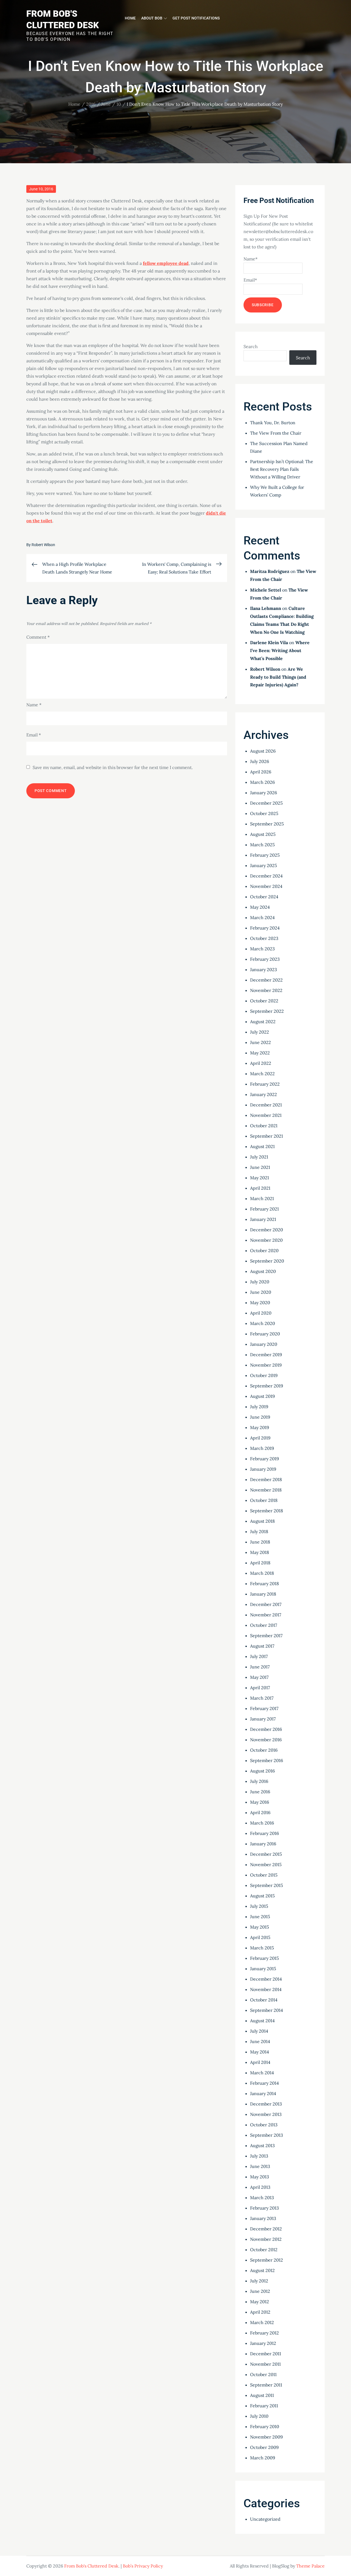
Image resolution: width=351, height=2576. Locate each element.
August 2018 (262, 1521)
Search (251, 346)
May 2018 (260, 1552)
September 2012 (267, 2260)
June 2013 (260, 2166)
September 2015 (267, 1885)
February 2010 (265, 2426)
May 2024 (260, 907)
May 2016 (260, 1802)
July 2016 (259, 1781)
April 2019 (260, 1438)
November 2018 (266, 1490)
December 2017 (266, 1604)
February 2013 (264, 2208)
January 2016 (263, 1844)
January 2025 (264, 865)
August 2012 (262, 2270)
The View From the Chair (276, 433)
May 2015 (260, 1927)
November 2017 (266, 1615)
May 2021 (260, 1178)
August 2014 (262, 2021)
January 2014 (263, 2093)
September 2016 (267, 1760)
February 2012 (264, 2333)
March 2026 (262, 782)
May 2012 (260, 2302)
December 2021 (266, 1105)
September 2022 (267, 1011)
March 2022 (262, 1074)
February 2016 (264, 1833)
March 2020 (263, 1323)
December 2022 (266, 980)
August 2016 (262, 1771)
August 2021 (262, 1146)
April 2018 (260, 1563)
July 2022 (260, 1032)
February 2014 (264, 2083)
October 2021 (264, 1126)
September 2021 (267, 1136)
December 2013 (266, 2104)
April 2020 (261, 1313)
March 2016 (262, 1823)
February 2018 (264, 1584)
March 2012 (262, 2322)
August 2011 (262, 2395)
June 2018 (260, 1542)
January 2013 (263, 2218)
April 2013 (260, 2187)
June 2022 (261, 1042)
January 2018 (263, 1594)
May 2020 (260, 1303)
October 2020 (264, 1250)
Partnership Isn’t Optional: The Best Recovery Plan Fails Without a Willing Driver (282, 469)
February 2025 (265, 855)
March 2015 (262, 1948)
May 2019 (260, 1427)
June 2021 (260, 1167)
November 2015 (266, 1864)
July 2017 (259, 1656)
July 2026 (260, 761)
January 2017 (263, 1719)
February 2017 (264, 1708)
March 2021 (262, 1198)
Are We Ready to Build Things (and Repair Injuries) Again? (278, 677)
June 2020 (261, 1292)
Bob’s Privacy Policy (143, 2566)
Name (34, 705)
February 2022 (265, 1084)
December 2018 (266, 1479)
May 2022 (260, 1053)
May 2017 (259, 1677)
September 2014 (267, 2010)
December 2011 (266, 2354)
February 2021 (264, 1209)
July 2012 (259, 2281)
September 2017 (266, 1636)
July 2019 (259, 1407)
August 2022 (263, 1022)
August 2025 (263, 834)
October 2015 (264, 1875)
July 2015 (259, 1906)
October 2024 (264, 897)
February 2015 (264, 1958)
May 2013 (260, 2177)
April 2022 (261, 1063)
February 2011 (264, 2406)
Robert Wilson (43, 545)
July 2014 (259, 2031)
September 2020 (267, 1261)
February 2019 (264, 1459)
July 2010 (259, 2416)
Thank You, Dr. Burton (273, 423)
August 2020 (263, 1271)
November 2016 (266, 1740)
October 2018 (264, 1500)
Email (34, 735)
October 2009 (264, 2447)
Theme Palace (310, 2566)
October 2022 (264, 1001)
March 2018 (262, 1573)
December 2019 (266, 1355)
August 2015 (262, 1896)
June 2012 (260, 2291)
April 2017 (260, 1688)
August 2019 (262, 1396)
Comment (38, 637)
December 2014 (266, 1979)
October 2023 (264, 938)
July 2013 (259, 2156)
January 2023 (264, 969)
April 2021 (260, 1188)
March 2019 (262, 1448)
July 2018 (259, 1531)
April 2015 (260, 1937)
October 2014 (264, 2000)
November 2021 (266, 1115)
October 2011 (263, 2374)
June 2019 (260, 1417)
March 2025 (262, 845)
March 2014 (262, 2073)
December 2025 (266, 803)
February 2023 (265, 959)
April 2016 (260, 1812)
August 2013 (262, 2145)
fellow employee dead (166, 263)
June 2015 (260, 1917)
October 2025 (264, 813)
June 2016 (260, 1792)
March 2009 (263, 2458)
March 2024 (262, 917)
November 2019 (266, 1365)
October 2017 (264, 1625)
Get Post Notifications (196, 18)
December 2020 (267, 1230)
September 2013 (267, 2135)
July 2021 (259, 1157)
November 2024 (266, 886)
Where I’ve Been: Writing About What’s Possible (280, 650)
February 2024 (265, 928)
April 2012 (260, 2312)
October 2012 (264, 2250)
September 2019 (267, 1386)
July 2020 (260, 1282)
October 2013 (264, 2125)
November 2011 (265, 2364)
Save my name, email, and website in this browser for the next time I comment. (113, 767)
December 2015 (266, 1854)
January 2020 (264, 1344)
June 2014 (260, 2041)
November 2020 (266, 1240)
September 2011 (266, 2385)
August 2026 (263, 751)
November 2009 (266, 2437)
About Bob (152, 18)
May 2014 (260, 2052)
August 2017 (262, 1646)
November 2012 (266, 2239)
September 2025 (267, 824)
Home (130, 18)
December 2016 (266, 1729)
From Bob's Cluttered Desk (91, 2566)
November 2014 (266, 1989)
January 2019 (263, 1469)
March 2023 (262, 949)
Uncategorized (265, 2519)
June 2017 (260, 1667)
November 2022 (266, 990)
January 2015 (263, 1969)
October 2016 (264, 1750)
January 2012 (263, 2343)
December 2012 (266, 2229)
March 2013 (262, 2198)
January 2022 (264, 1094)
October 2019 (264, 1375)
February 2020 (265, 1334)
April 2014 (260, 2062)
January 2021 (263, 1219)
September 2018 (267, 1511)
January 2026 (264, 793)
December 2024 (266, 876)
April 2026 (261, 772)
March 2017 (262, 1698)
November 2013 (266, 2114)
